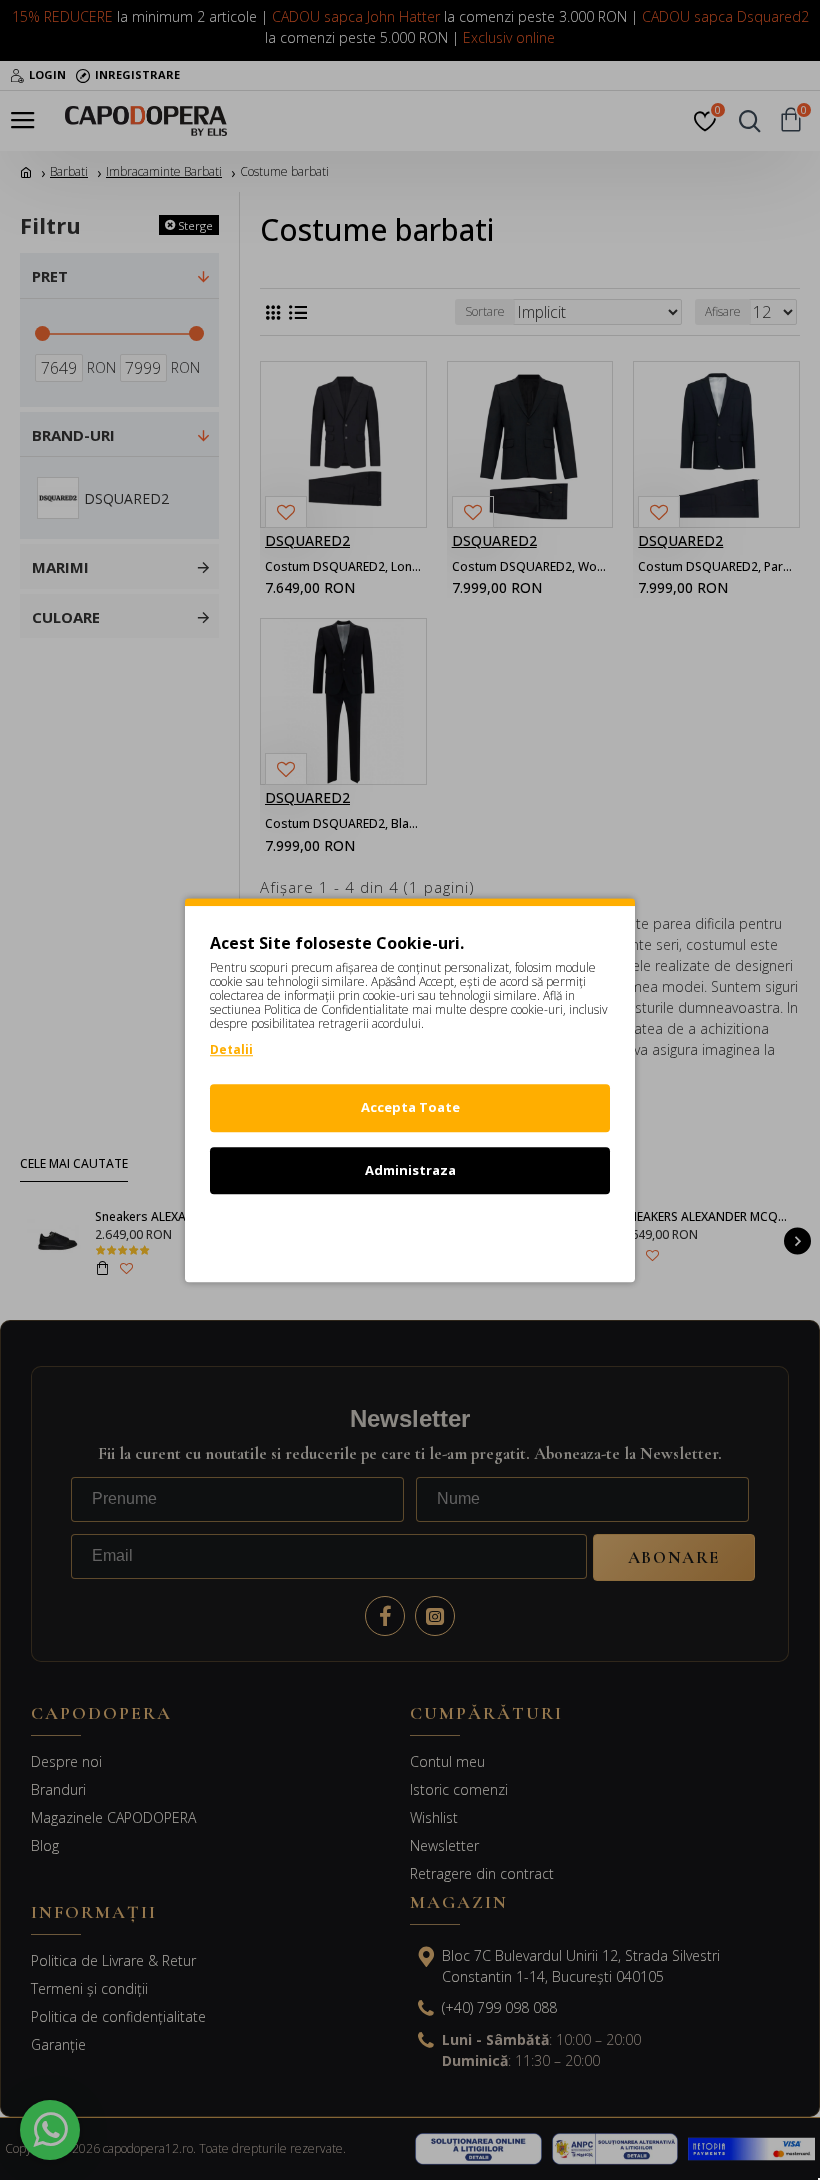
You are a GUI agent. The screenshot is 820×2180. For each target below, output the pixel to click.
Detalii (231, 1049)
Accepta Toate (410, 1107)
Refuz (410, 1232)
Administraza (410, 1170)
